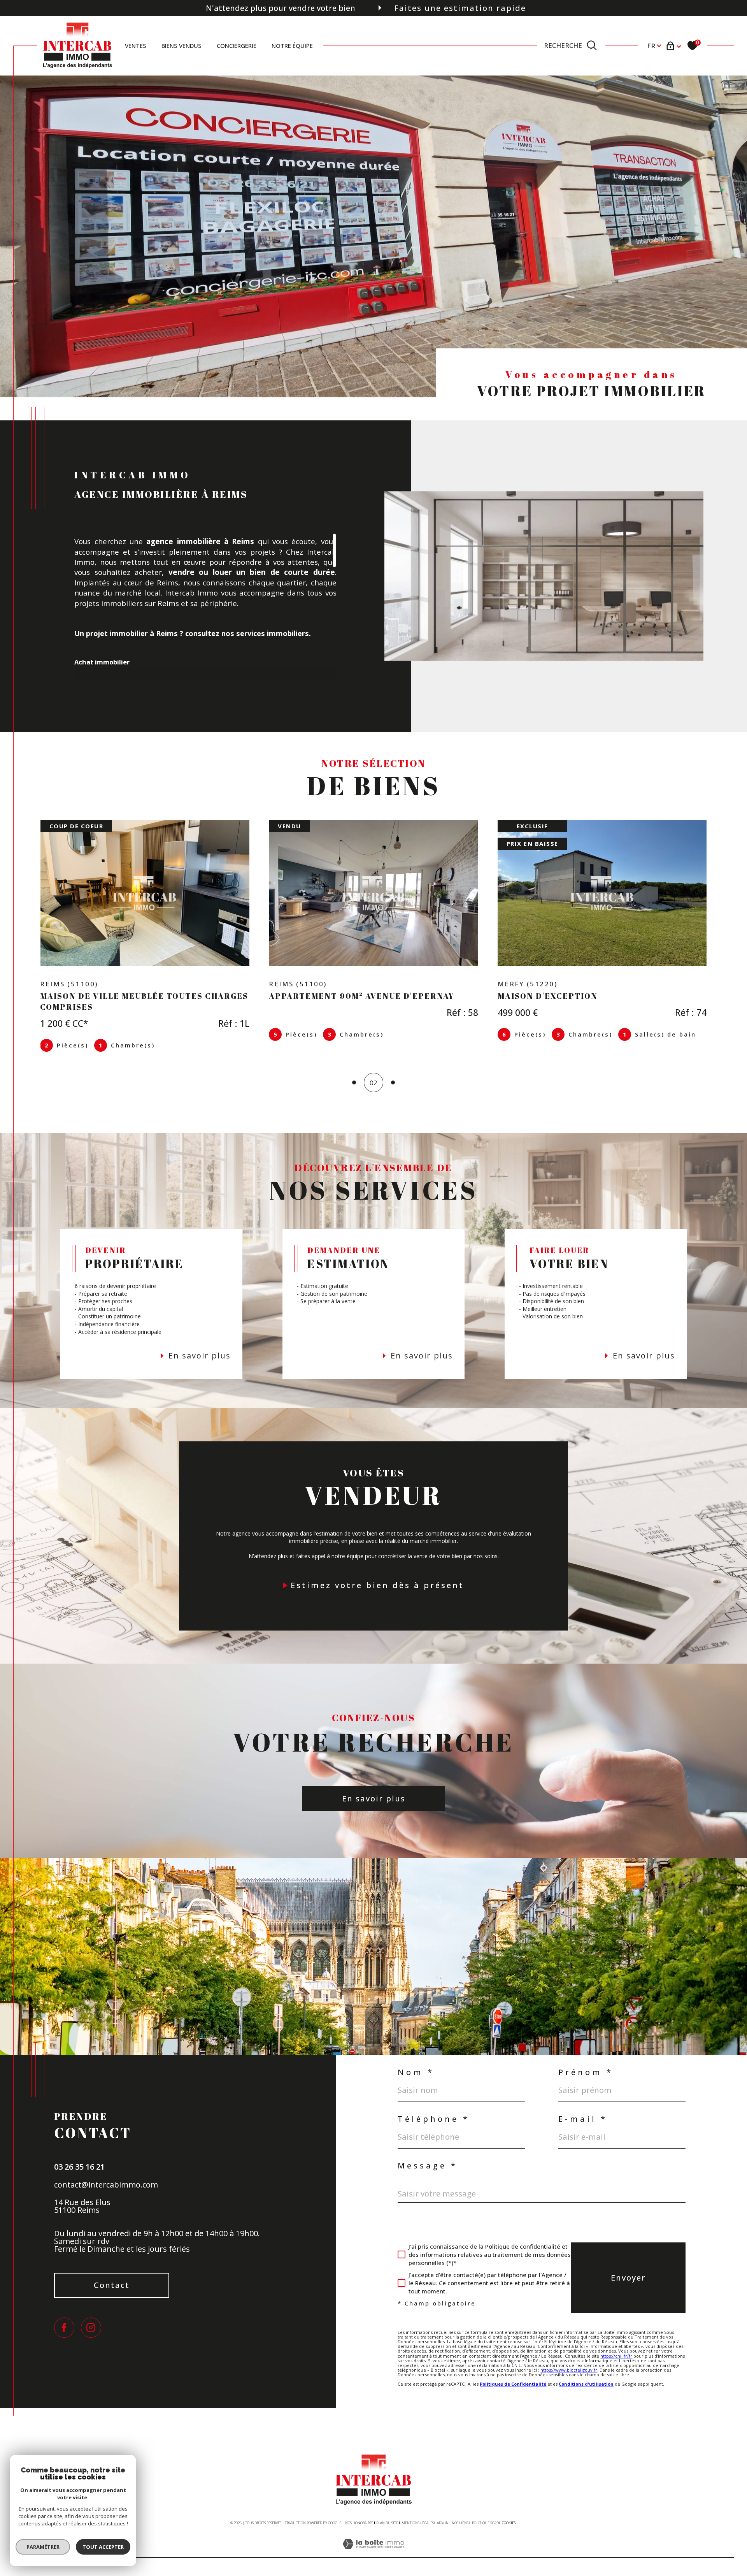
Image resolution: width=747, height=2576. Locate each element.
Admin (443, 2512)
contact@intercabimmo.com (106, 2174)
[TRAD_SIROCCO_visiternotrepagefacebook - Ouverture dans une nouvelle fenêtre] (64, 2317)
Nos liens (460, 2512)
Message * (428, 2155)
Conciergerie (237, 46)
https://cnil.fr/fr (616, 2345)
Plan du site (387, 2512)
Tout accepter (103, 2547)
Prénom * (586, 2061)
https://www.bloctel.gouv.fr (569, 2359)
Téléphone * (434, 2108)
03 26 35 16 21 (79, 2156)
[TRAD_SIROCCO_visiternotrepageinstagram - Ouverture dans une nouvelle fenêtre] (91, 2317)
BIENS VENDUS (181, 46)
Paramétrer (43, 2547)
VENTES (136, 46)
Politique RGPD (485, 2512)
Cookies (509, 2512)
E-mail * (583, 2108)
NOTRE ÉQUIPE (292, 46)
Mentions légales (418, 2512)
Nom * (416, 2061)
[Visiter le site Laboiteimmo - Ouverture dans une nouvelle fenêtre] (373, 2542)
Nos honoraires (359, 2512)
